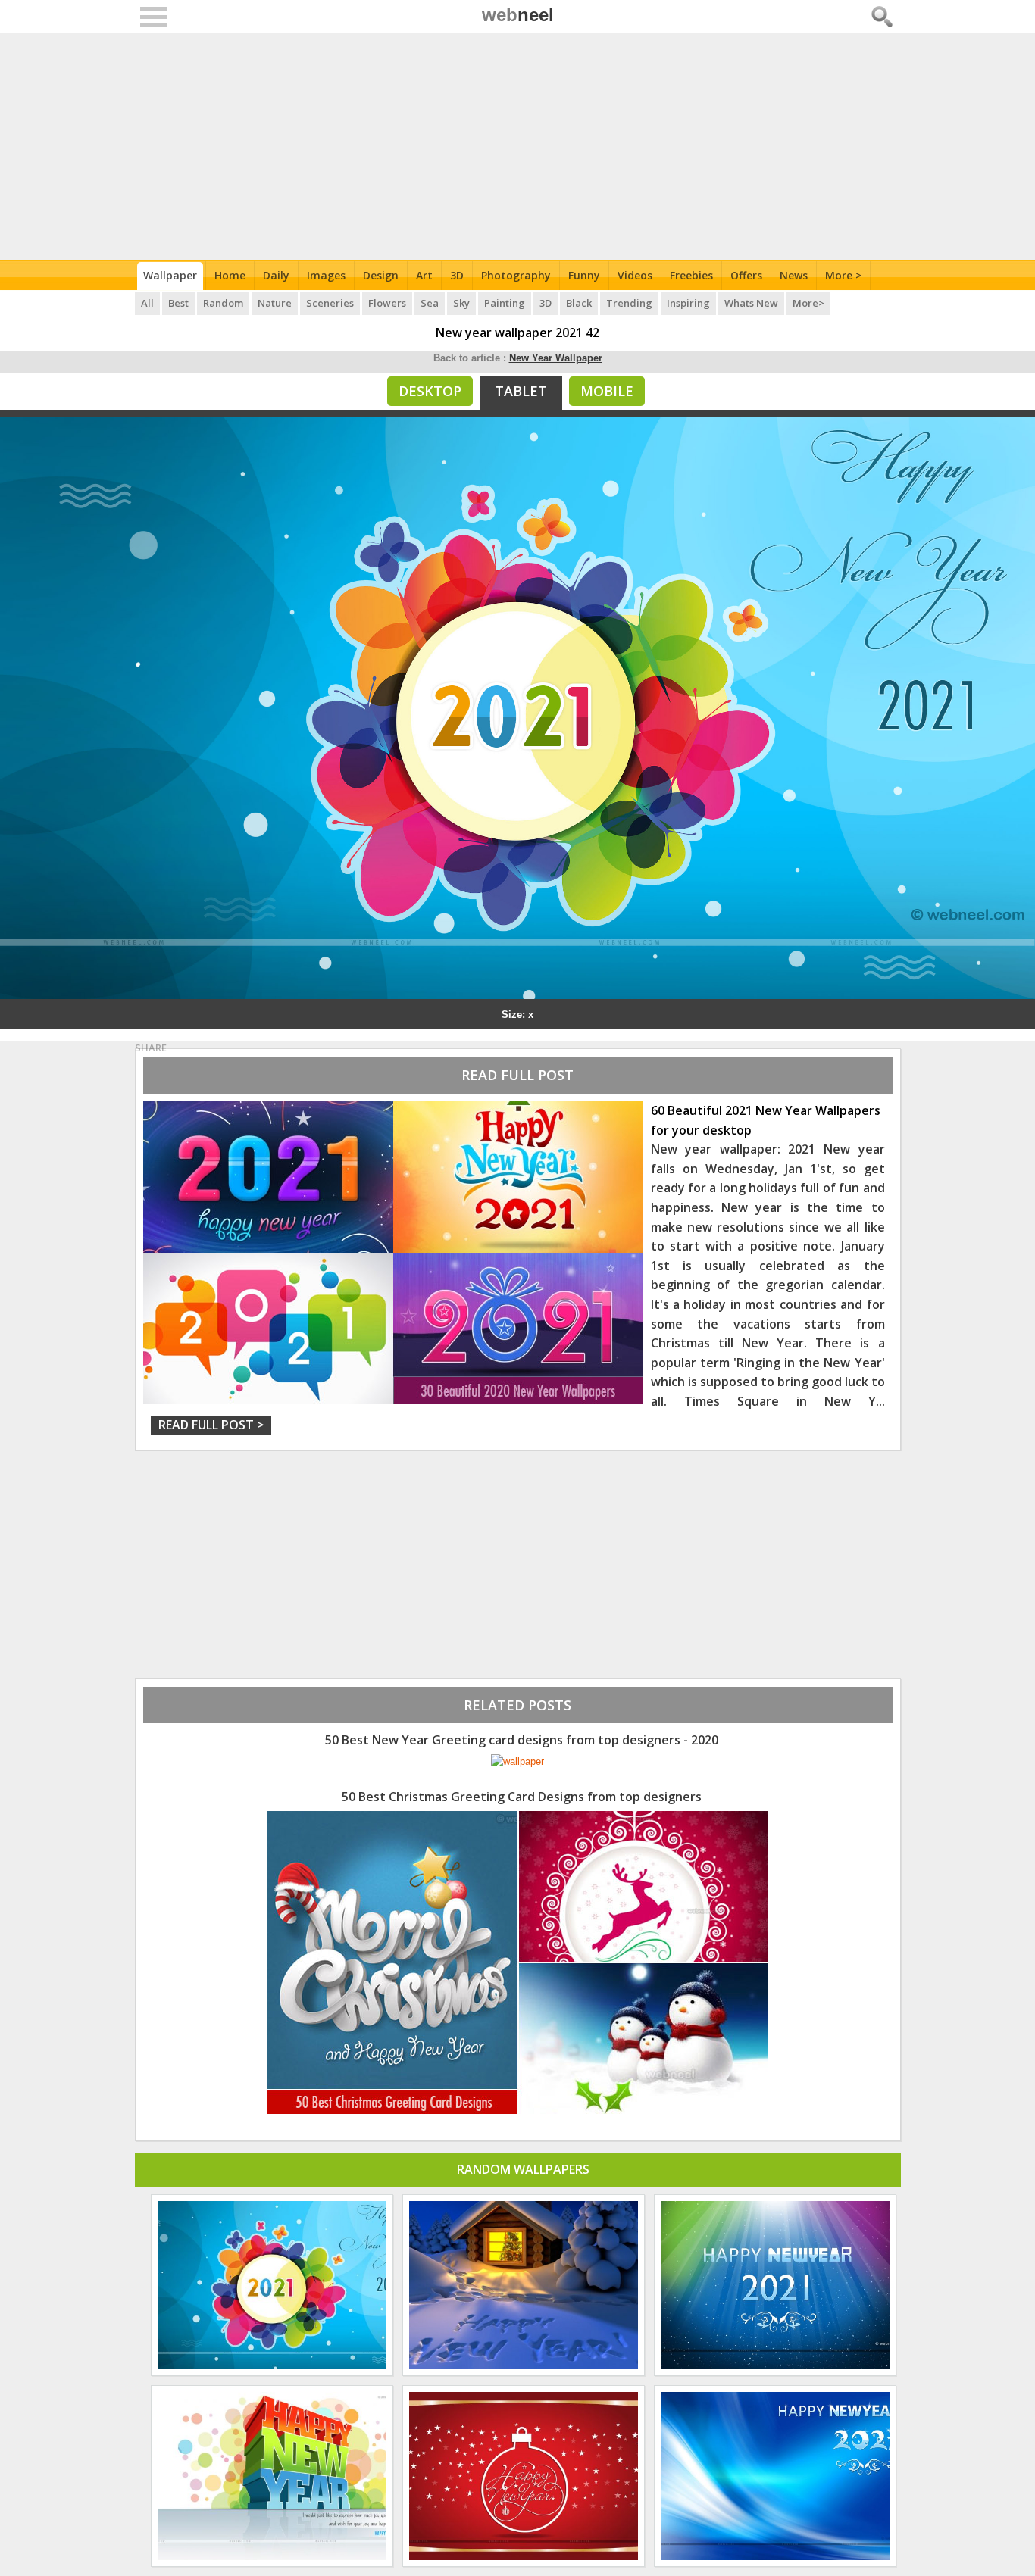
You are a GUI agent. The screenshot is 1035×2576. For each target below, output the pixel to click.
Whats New (751, 303)
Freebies (691, 275)
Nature (275, 303)
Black (579, 303)
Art (424, 275)
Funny (584, 275)
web (518, 15)
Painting (505, 303)
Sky (461, 303)
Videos (635, 275)
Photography (516, 275)
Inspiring (688, 303)
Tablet (521, 391)
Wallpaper (170, 275)
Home (230, 275)
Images (326, 275)
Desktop (430, 391)
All (147, 303)
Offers (746, 275)
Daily (276, 275)
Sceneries (330, 303)
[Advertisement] (518, 146)
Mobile (607, 391)
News (794, 275)
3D (457, 275)
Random (223, 303)
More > (843, 275)
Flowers (387, 303)
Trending (629, 303)
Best (178, 303)
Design (381, 275)
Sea (430, 303)
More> (808, 303)
